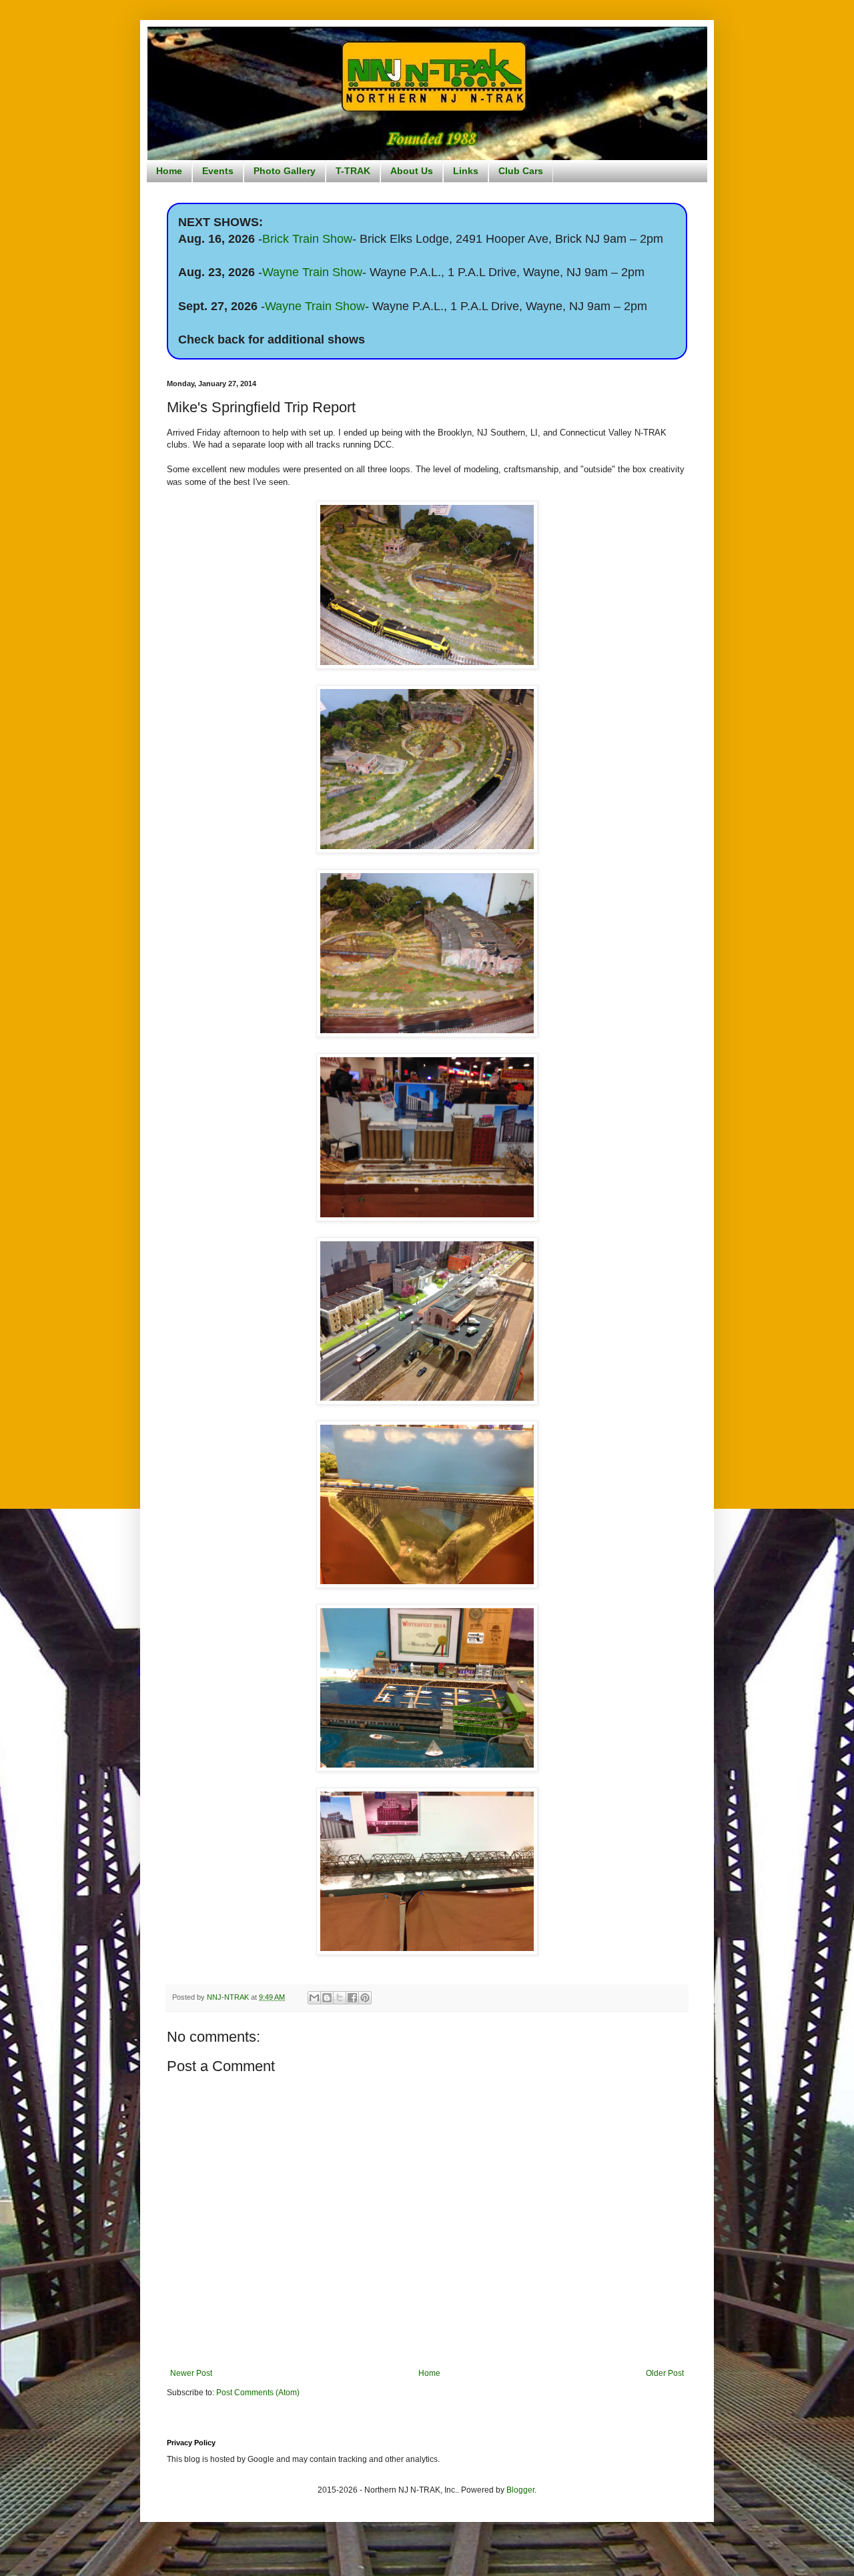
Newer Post (191, 2373)
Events (218, 171)
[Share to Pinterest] (365, 1998)
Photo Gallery (285, 171)
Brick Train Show (307, 239)
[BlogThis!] (327, 1998)
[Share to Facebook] (352, 1998)
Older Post (665, 2373)
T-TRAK (353, 171)
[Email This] (314, 1998)
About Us (412, 171)
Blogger (520, 2490)
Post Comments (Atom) (258, 2393)
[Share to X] (340, 1998)
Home (169, 171)
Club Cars (521, 171)
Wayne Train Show (312, 272)
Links (466, 171)
